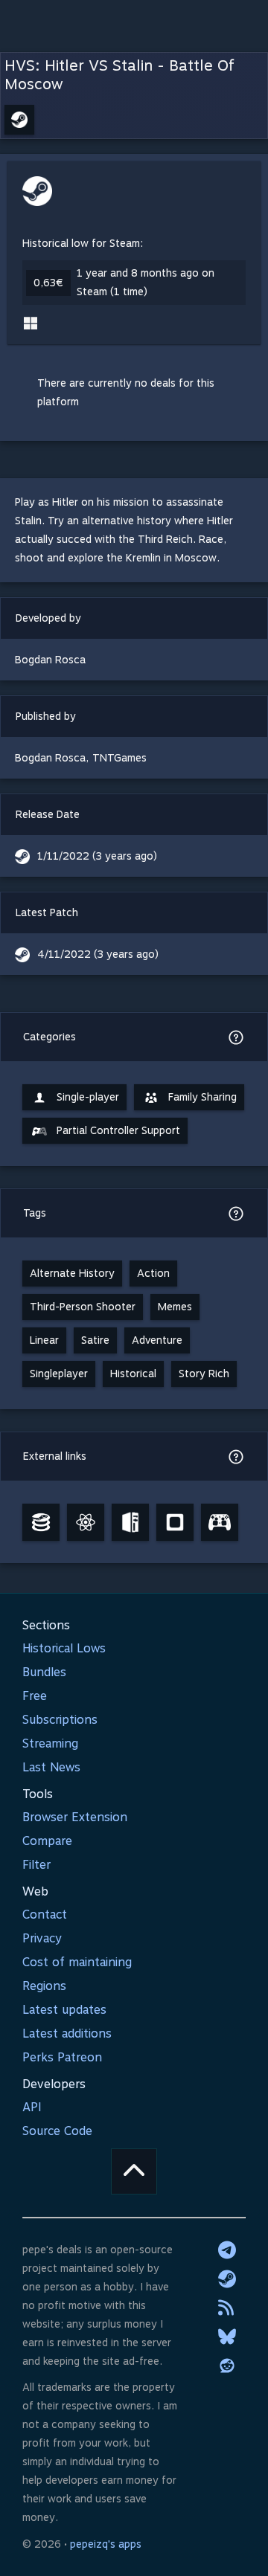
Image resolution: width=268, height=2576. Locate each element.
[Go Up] (134, 2171)
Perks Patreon (62, 2057)
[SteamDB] (41, 1522)
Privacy (42, 1938)
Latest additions (67, 2034)
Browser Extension (75, 1817)
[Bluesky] (227, 2337)
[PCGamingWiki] (130, 1522)
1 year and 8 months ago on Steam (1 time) (146, 282)
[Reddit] (227, 2366)
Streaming (50, 1743)
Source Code (57, 2131)
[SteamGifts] (175, 1522)
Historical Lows (64, 1648)
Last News (51, 1767)
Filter (36, 1865)
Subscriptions (60, 1720)
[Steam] (227, 2279)
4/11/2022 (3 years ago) (98, 954)
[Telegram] (227, 2250)
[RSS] (227, 2308)
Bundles (44, 1672)
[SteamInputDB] (220, 1522)
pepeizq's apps (106, 2544)
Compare (47, 1841)
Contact (45, 1915)
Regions (44, 1986)
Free (35, 1696)
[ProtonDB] (86, 1522)
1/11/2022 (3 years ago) (97, 856)
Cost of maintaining (77, 1962)
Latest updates (64, 2010)
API (32, 2107)
